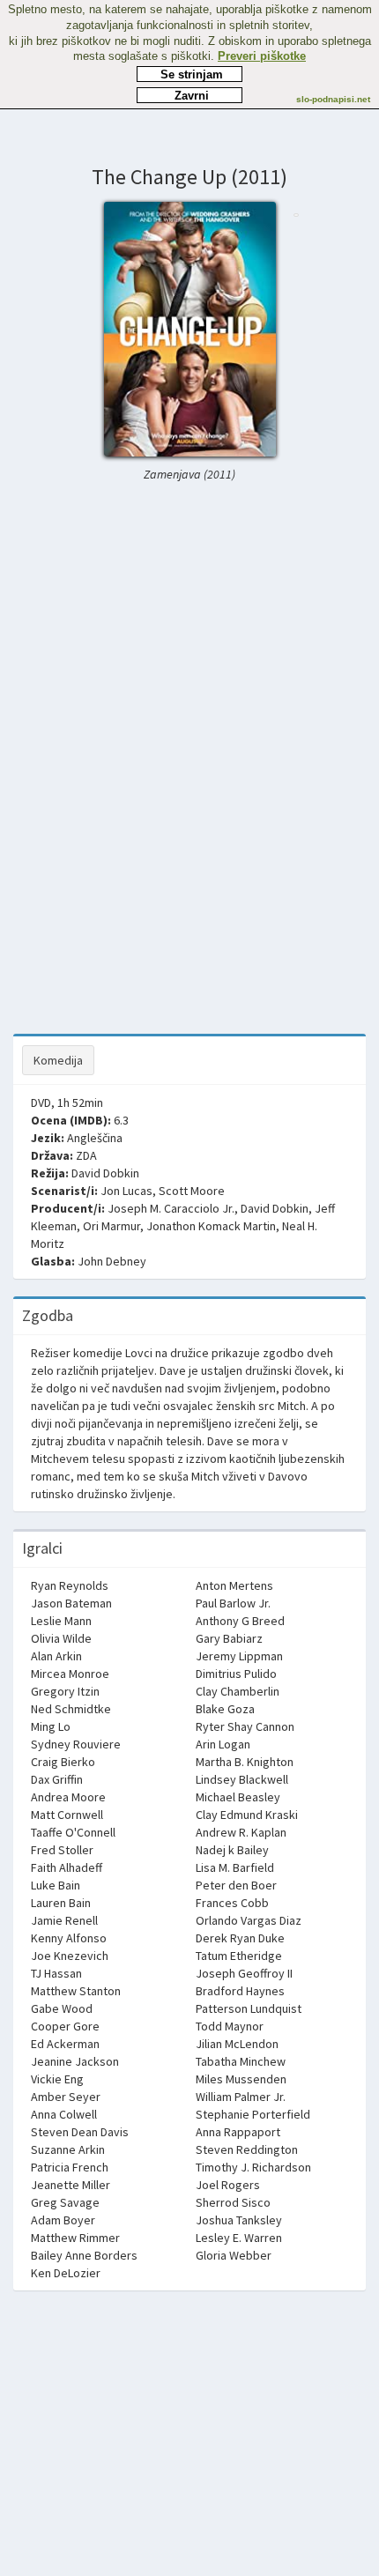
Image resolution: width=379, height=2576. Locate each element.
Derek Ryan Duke (240, 1938)
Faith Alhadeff (67, 1867)
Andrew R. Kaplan (241, 1832)
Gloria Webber (234, 2255)
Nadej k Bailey (232, 1850)
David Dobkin (105, 1173)
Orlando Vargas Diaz (249, 1920)
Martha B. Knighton (245, 1762)
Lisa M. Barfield (235, 1867)
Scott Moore (192, 1191)
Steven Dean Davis (80, 2132)
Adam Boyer (63, 2220)
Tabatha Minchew (241, 2061)
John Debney (112, 1261)
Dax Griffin (57, 1779)
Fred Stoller (62, 1850)
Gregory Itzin (65, 1691)
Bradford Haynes (240, 1991)
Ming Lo (51, 1726)
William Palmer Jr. (241, 2097)
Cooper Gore (65, 2026)
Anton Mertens (234, 1585)
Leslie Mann (61, 1621)
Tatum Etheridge (239, 1956)
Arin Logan (223, 1744)
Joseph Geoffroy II (244, 1973)
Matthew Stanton (76, 1991)
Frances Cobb (232, 1903)
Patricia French (70, 2167)
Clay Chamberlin (238, 1691)
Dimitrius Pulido (236, 1674)
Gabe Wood (62, 2008)
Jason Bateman (71, 1603)
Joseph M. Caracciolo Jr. (171, 1208)
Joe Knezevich (70, 1956)
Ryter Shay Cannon (245, 1726)
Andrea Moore (68, 1797)
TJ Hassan (56, 1973)
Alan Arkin (56, 1656)
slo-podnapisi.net (333, 99)
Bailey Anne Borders (84, 2255)
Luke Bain (56, 1885)
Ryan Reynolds (70, 1585)
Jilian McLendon (237, 2044)
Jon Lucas (126, 1191)
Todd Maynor (230, 2026)
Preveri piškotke (262, 56)
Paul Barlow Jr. (233, 1603)
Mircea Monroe (70, 1674)
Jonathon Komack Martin (211, 1226)
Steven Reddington (247, 2149)
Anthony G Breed (240, 1621)
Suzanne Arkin (68, 2149)
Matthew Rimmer (75, 2238)
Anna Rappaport (238, 2132)
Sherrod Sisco (233, 2202)
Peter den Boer (236, 1885)
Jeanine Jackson (75, 2061)
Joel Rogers (228, 2185)
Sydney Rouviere (76, 1744)
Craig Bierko (63, 1762)
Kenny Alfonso (69, 1938)
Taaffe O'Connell (73, 1832)
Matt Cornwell (67, 1815)
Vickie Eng (57, 2079)
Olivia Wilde (61, 1638)
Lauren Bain (61, 1903)
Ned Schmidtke (71, 1709)
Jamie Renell (64, 1920)
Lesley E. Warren (239, 2238)
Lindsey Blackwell (242, 1779)
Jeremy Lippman (239, 1656)
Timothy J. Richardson (253, 2167)
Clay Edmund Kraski (247, 1815)
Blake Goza (225, 1709)
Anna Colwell (64, 2114)
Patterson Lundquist (249, 2008)
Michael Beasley (238, 1797)
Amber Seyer (66, 2097)
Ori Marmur (111, 1226)
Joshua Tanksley (239, 2220)
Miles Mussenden (241, 2079)
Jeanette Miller (71, 2185)
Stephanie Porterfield (253, 2114)
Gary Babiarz (229, 1638)
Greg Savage (65, 2202)
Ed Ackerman (65, 2044)
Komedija (58, 1060)
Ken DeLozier (66, 2273)
